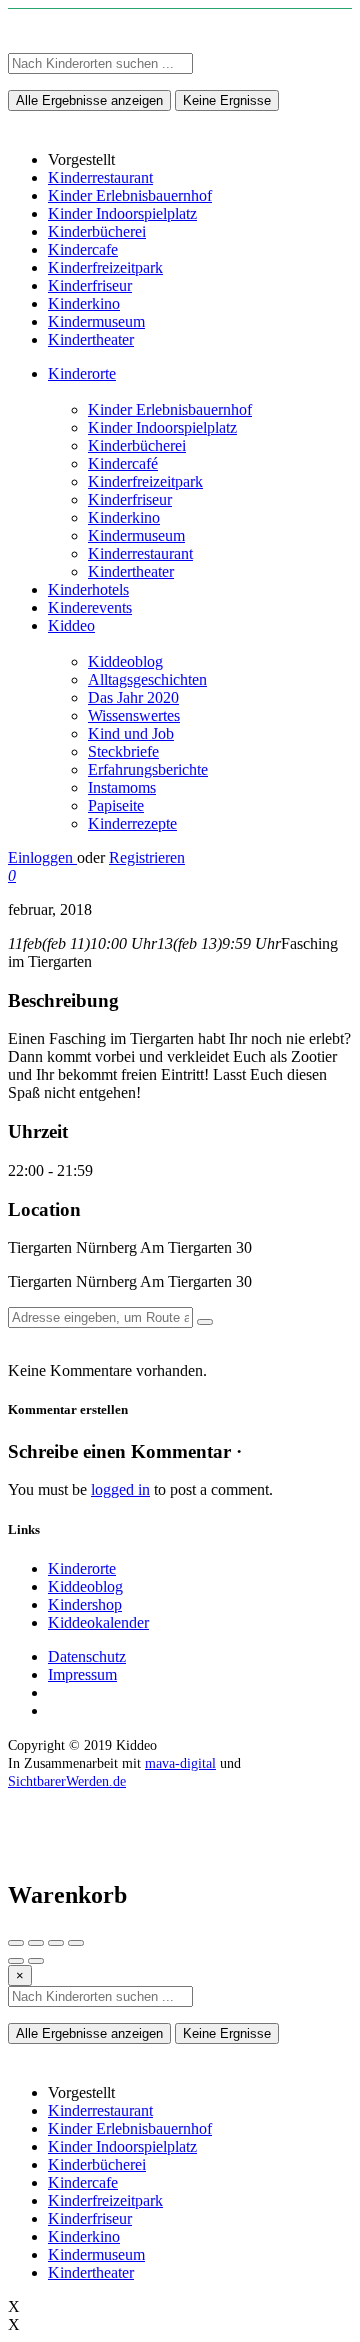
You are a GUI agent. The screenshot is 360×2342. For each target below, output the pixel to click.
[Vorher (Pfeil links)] (16, 1961)
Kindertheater (131, 571)
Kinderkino (124, 517)
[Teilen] (36, 1943)
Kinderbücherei (137, 445)
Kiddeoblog (125, 661)
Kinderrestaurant (140, 553)
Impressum (82, 1674)
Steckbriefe (123, 751)
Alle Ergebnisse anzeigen (89, 100)
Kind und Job (131, 733)
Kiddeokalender (98, 1622)
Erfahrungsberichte (148, 769)
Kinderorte (82, 373)
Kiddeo (71, 625)
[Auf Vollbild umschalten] (56, 1943)
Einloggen (42, 857)
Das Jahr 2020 (133, 697)
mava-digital (180, 1763)
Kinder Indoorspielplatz (162, 427)
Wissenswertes (134, 715)
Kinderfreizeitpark (145, 481)
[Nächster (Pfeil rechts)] (36, 1961)
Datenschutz (87, 1656)
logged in (120, 1489)
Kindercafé (123, 463)
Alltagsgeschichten (147, 679)
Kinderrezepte (132, 823)
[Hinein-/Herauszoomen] (76, 1943)
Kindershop (85, 1604)
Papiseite (116, 805)
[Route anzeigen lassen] (205, 1322)
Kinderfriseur (130, 499)
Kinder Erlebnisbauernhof (170, 409)
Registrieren (147, 857)
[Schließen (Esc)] (16, 1943)
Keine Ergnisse (227, 100)
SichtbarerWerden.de (67, 1781)
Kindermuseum (136, 535)
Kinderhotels (88, 589)
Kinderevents (90, 607)
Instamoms (122, 787)
